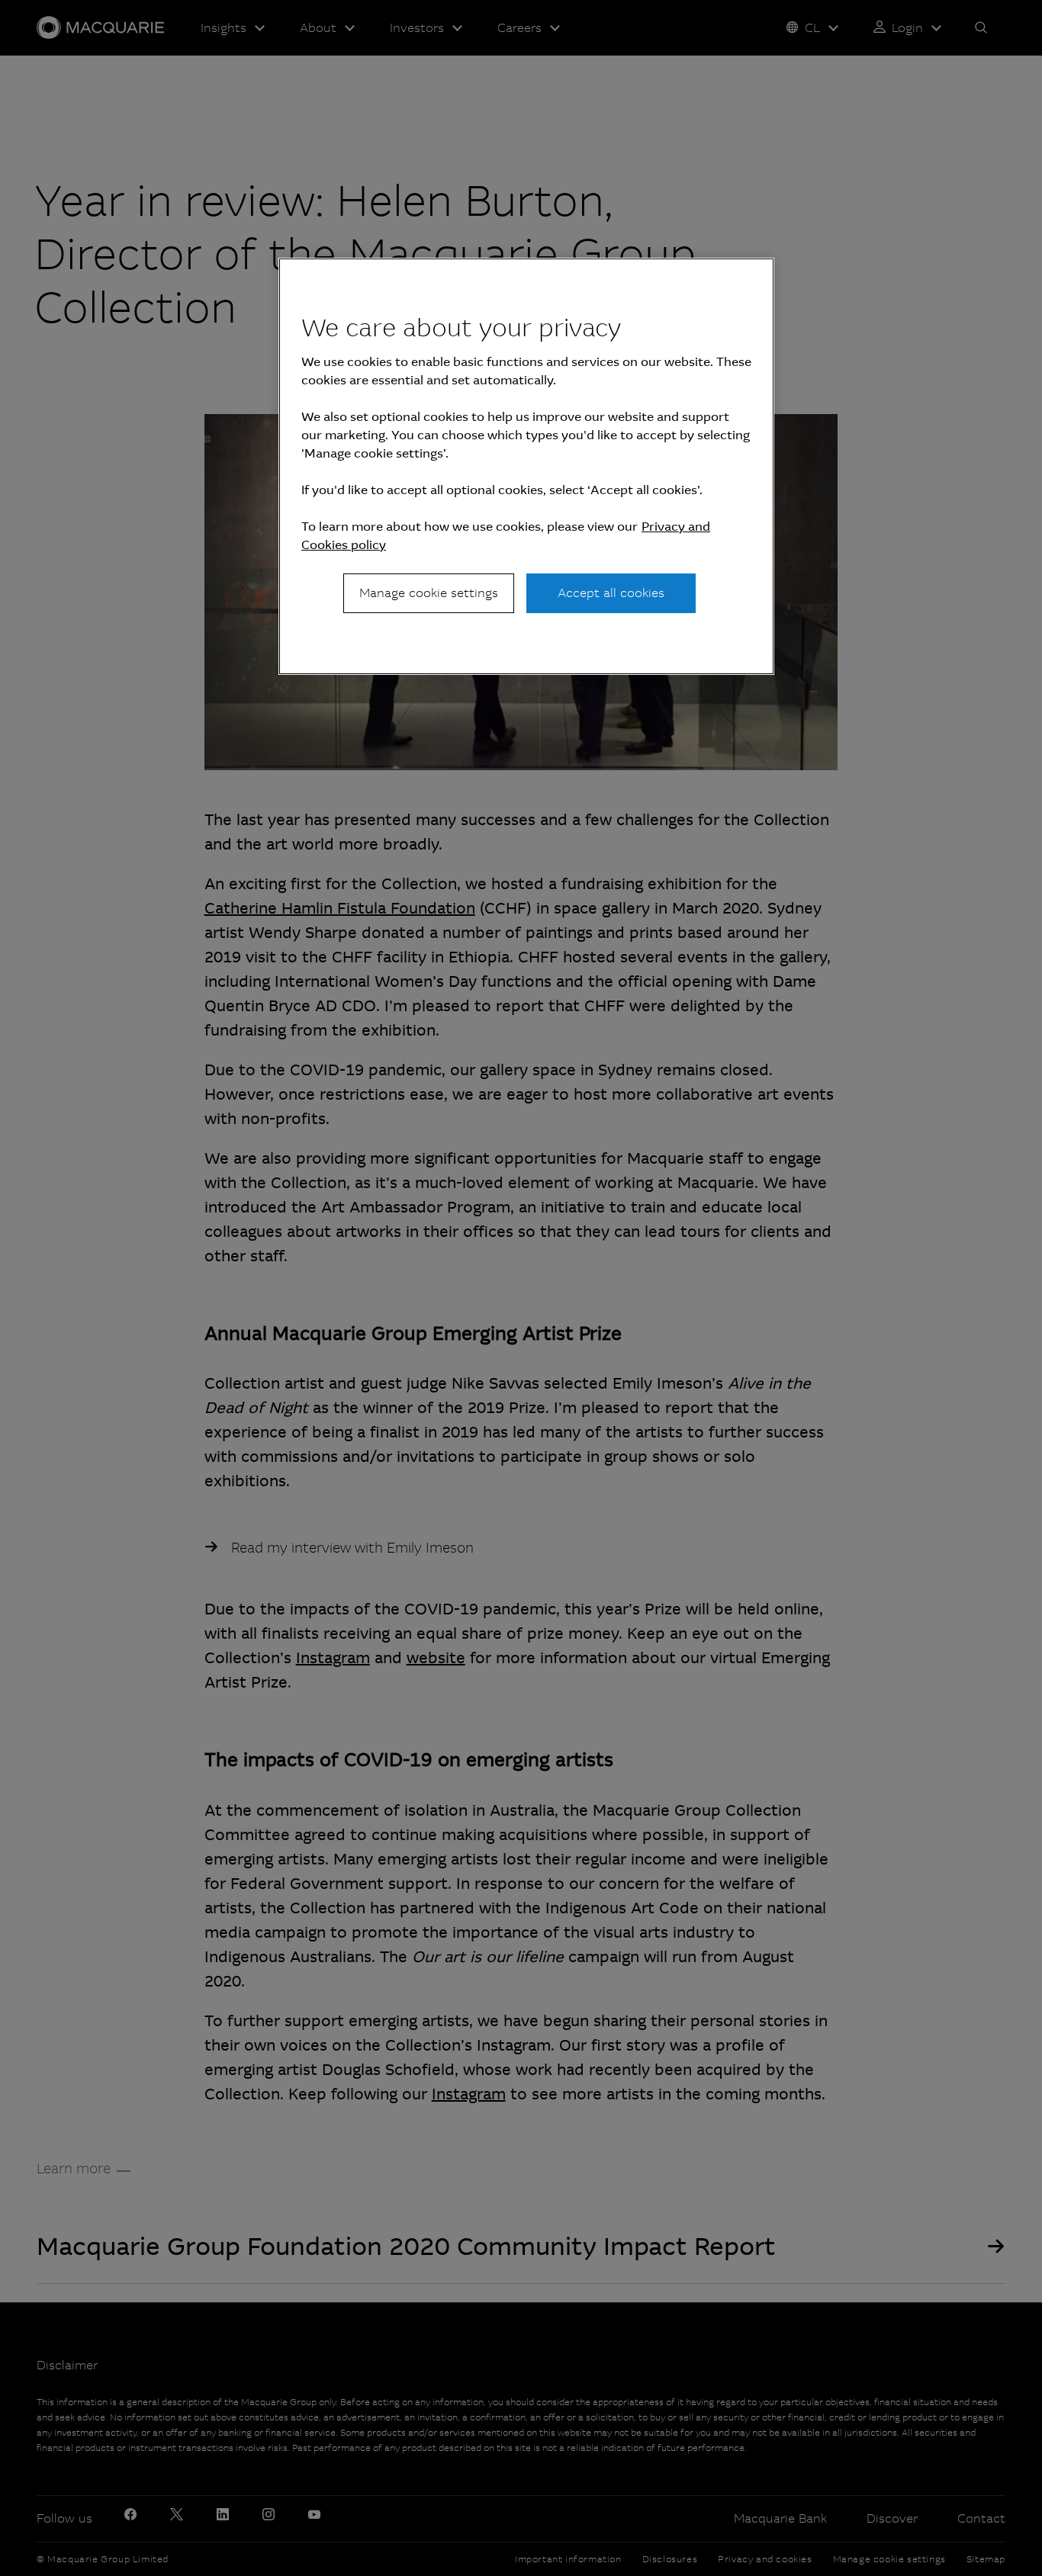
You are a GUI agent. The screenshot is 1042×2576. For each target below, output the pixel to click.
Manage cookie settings (429, 593)
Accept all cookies (611, 593)
